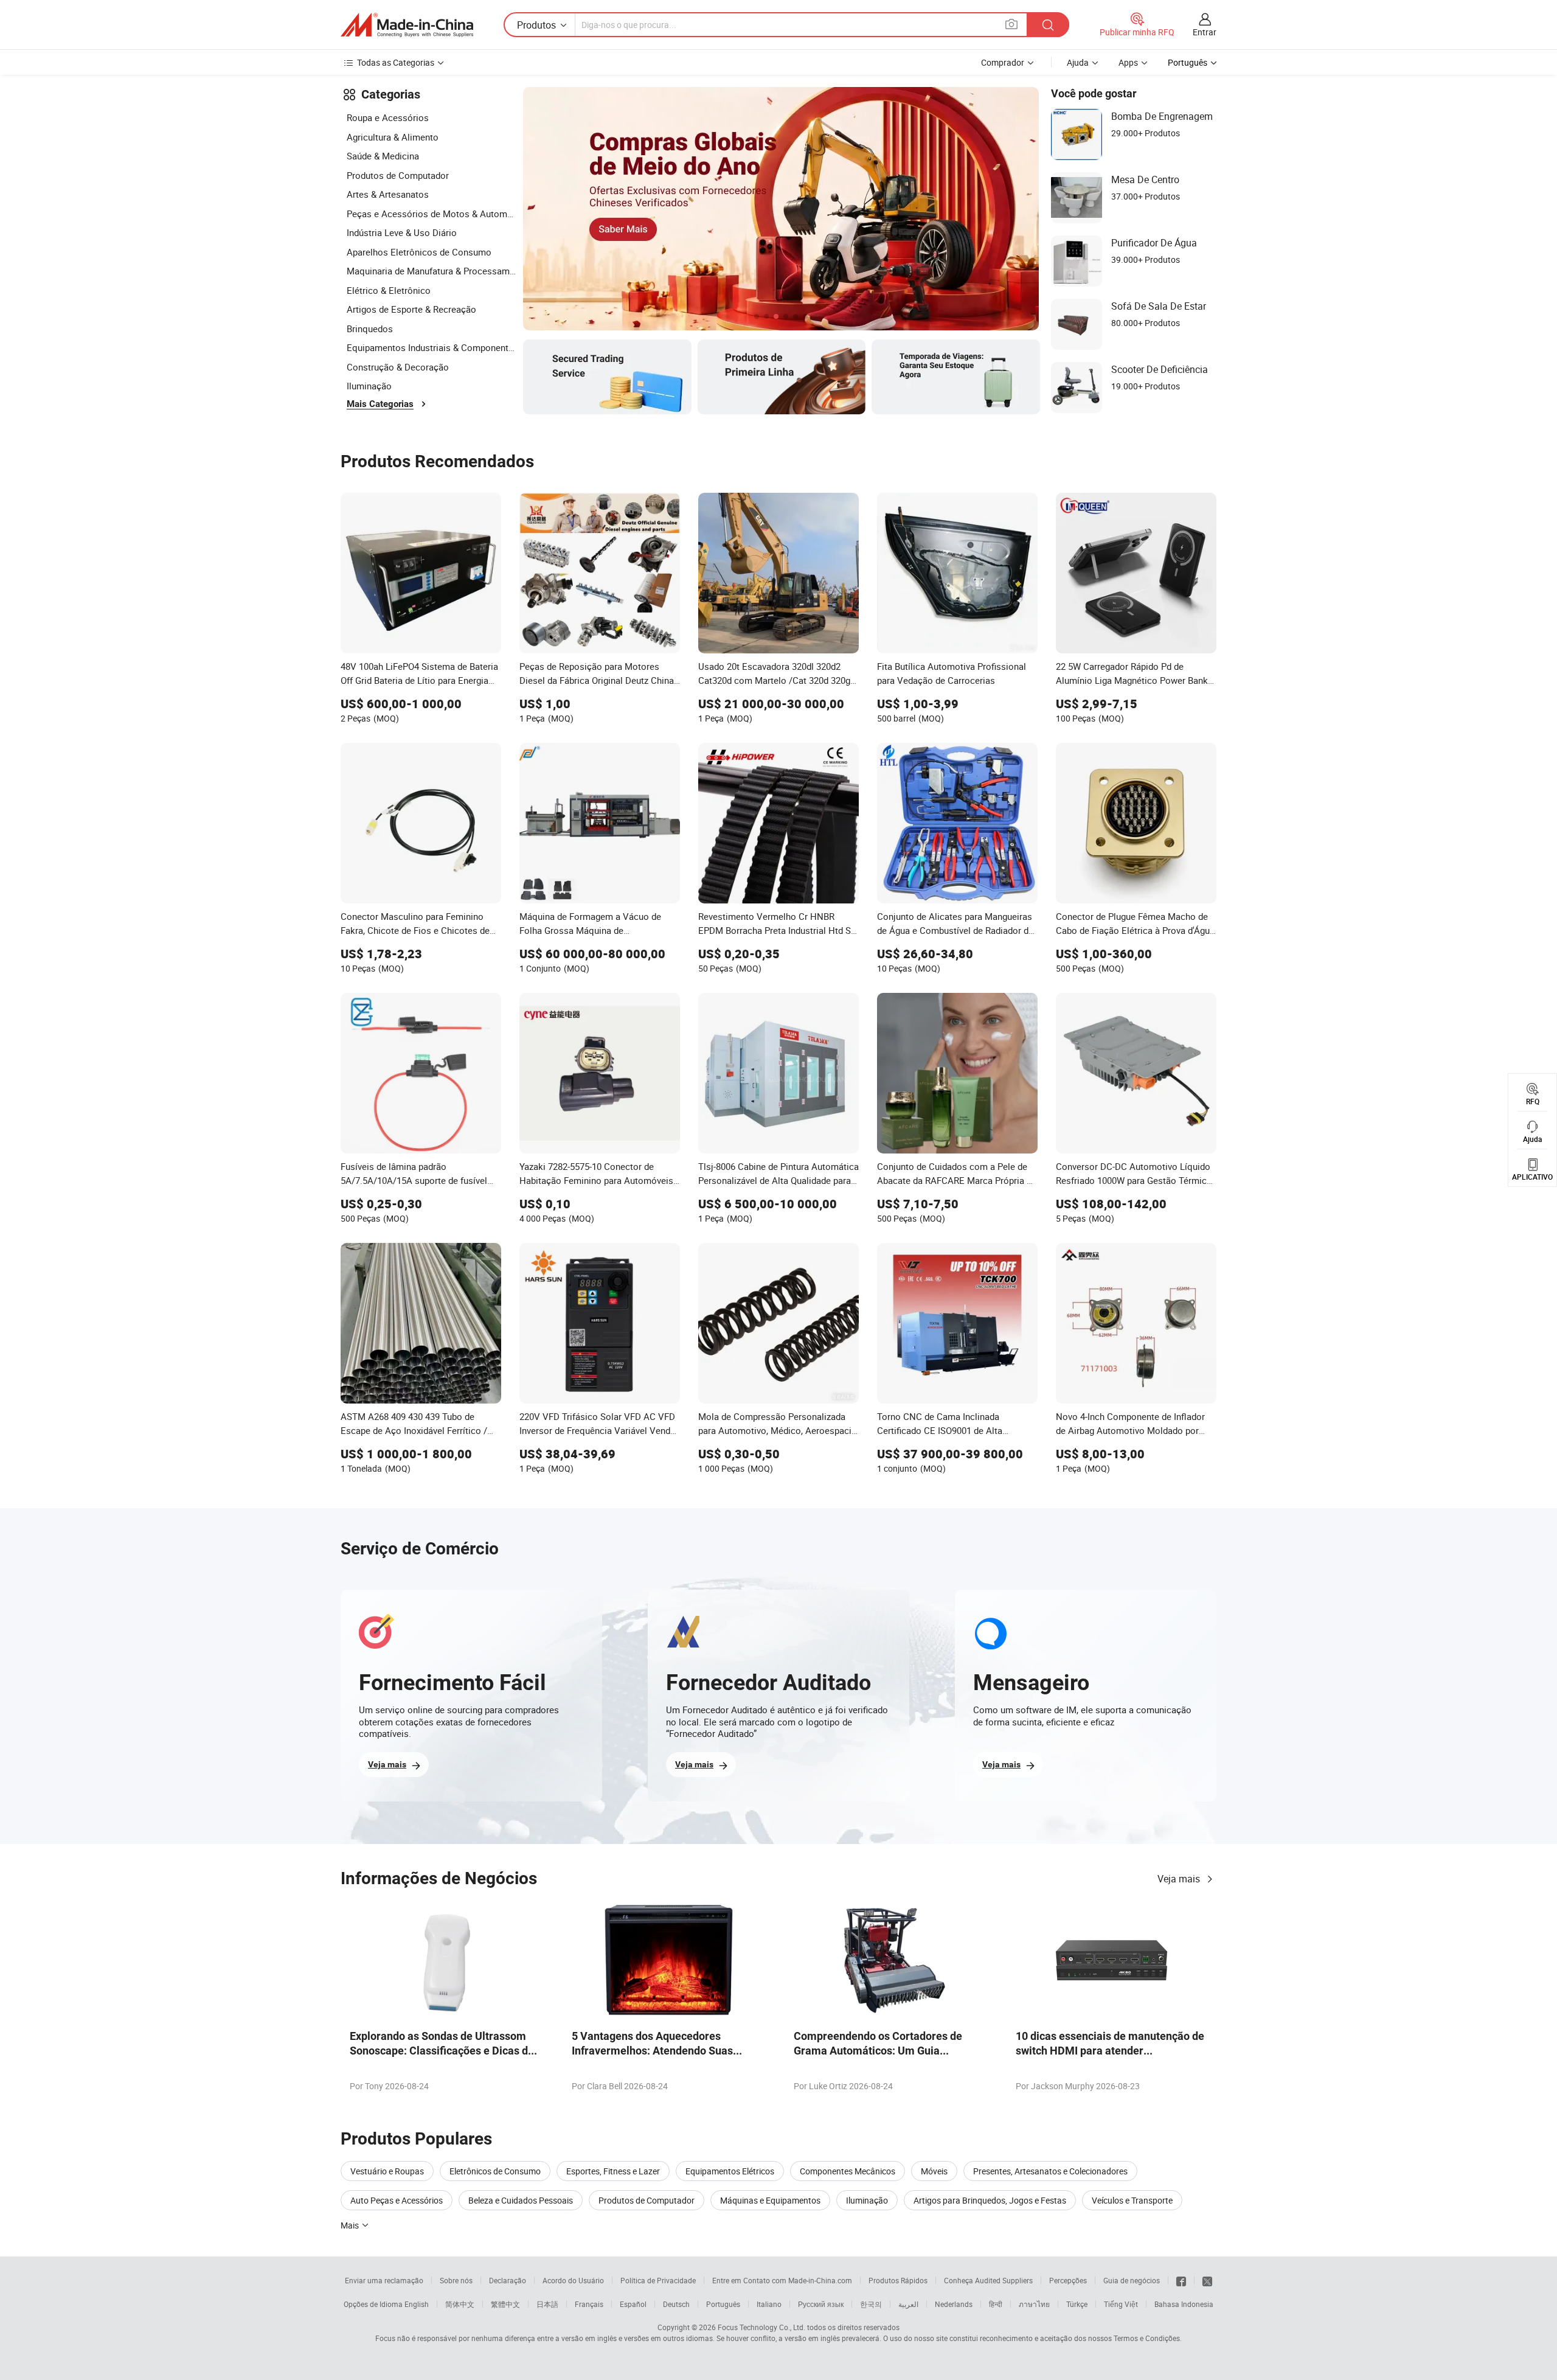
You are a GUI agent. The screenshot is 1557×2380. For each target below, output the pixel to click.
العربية (908, 2304)
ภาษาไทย (1034, 2304)
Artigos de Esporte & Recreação (411, 309)
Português (723, 2304)
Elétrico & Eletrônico (389, 290)
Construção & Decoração (398, 367)
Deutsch (676, 2304)
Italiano (769, 2304)
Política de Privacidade (658, 2280)
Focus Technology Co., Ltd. (761, 2327)
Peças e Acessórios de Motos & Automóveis (432, 214)
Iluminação (369, 386)
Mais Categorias (380, 404)
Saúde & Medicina (383, 156)
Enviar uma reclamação (384, 2280)
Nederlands (954, 2304)
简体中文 (460, 2304)
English (417, 2304)
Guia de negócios (1132, 2280)
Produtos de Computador (398, 175)
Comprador (1003, 62)
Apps (1128, 62)
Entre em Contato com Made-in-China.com (782, 2280)
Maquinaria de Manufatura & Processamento (432, 271)
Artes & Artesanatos (388, 194)
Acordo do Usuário (573, 2280)
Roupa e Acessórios (388, 117)
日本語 (547, 2304)
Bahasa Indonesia (1184, 2304)
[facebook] (1181, 2280)
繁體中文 (505, 2304)
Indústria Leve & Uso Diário (402, 232)
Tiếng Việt (1121, 2304)
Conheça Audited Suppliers (988, 2280)
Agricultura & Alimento (393, 137)
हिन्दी (996, 2304)
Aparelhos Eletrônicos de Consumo (419, 252)
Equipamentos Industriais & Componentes (432, 347)
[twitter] (1207, 2280)
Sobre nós (456, 2280)
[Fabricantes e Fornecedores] (407, 25)
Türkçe (1077, 2304)
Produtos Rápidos (898, 2280)
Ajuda (1078, 62)
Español (633, 2304)
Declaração (508, 2280)
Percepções (1068, 2280)
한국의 (871, 2304)
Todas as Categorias (396, 62)
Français (589, 2304)
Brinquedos (370, 329)
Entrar (1205, 32)
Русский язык (821, 2304)
